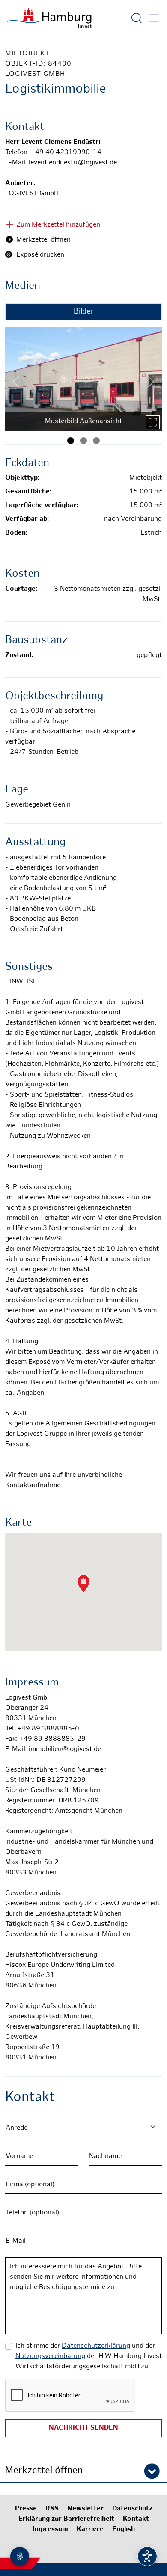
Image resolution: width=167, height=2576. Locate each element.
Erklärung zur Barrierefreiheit (66, 2519)
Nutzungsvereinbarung (50, 2356)
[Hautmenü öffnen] (154, 18)
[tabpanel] (83, 376)
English (124, 2530)
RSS (52, 2509)
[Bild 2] (83, 441)
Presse (26, 2509)
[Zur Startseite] (49, 18)
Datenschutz (132, 2509)
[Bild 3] (96, 441)
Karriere (90, 2530)
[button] (83, 2470)
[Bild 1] (71, 441)
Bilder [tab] (84, 312)
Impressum (50, 2530)
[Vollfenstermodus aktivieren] (153, 422)
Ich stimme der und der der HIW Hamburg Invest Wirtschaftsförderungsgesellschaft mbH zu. (89, 2356)
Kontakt (136, 2519)
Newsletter (85, 2509)
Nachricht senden (83, 2428)
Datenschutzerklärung (96, 2346)
